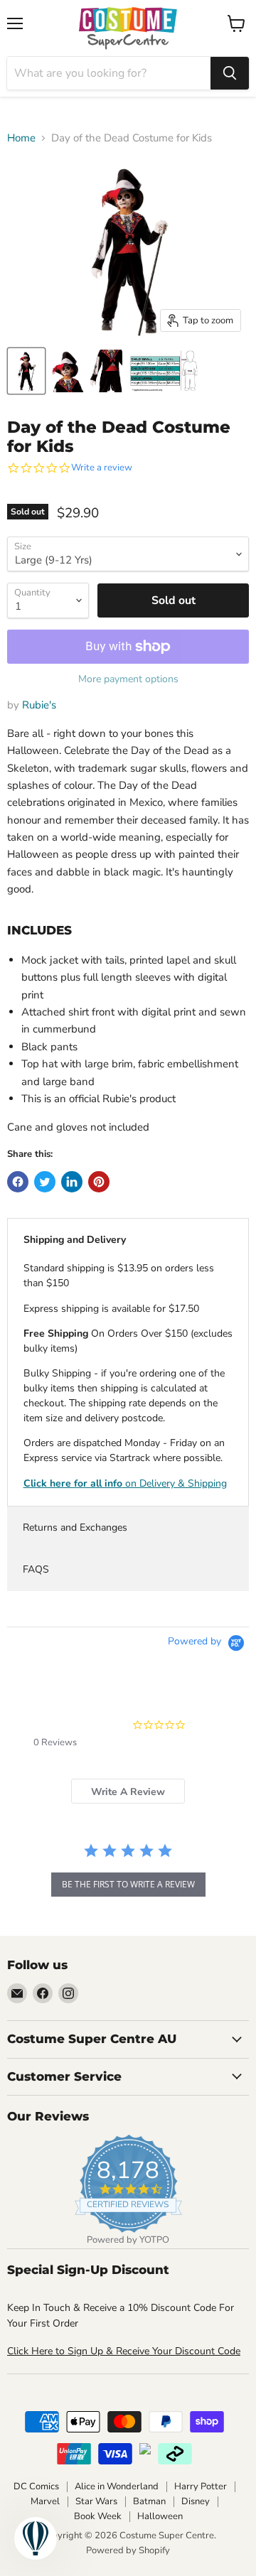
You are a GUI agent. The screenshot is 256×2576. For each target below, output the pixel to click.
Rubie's (39, 705)
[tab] (128, 1791)
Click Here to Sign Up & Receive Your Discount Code (124, 2351)
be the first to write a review (128, 1884)
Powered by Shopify (128, 2550)
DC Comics (36, 2486)
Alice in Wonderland (117, 2486)
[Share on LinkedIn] (72, 1182)
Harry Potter (201, 2486)
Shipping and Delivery (75, 1240)
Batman (149, 2501)
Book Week (98, 2516)
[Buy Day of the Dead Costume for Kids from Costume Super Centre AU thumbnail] (67, 371)
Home (21, 138)
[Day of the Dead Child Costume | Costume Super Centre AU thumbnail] (26, 371)
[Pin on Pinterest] (99, 1182)
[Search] (230, 73)
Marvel (45, 2501)
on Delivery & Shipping (125, 1483)
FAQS (36, 1569)
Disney (196, 2501)
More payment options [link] (128, 679)
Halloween (160, 2516)
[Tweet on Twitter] (45, 1182)
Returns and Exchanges (75, 1527)
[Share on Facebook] (18, 1182)
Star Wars (96, 2501)
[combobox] (109, 73)
